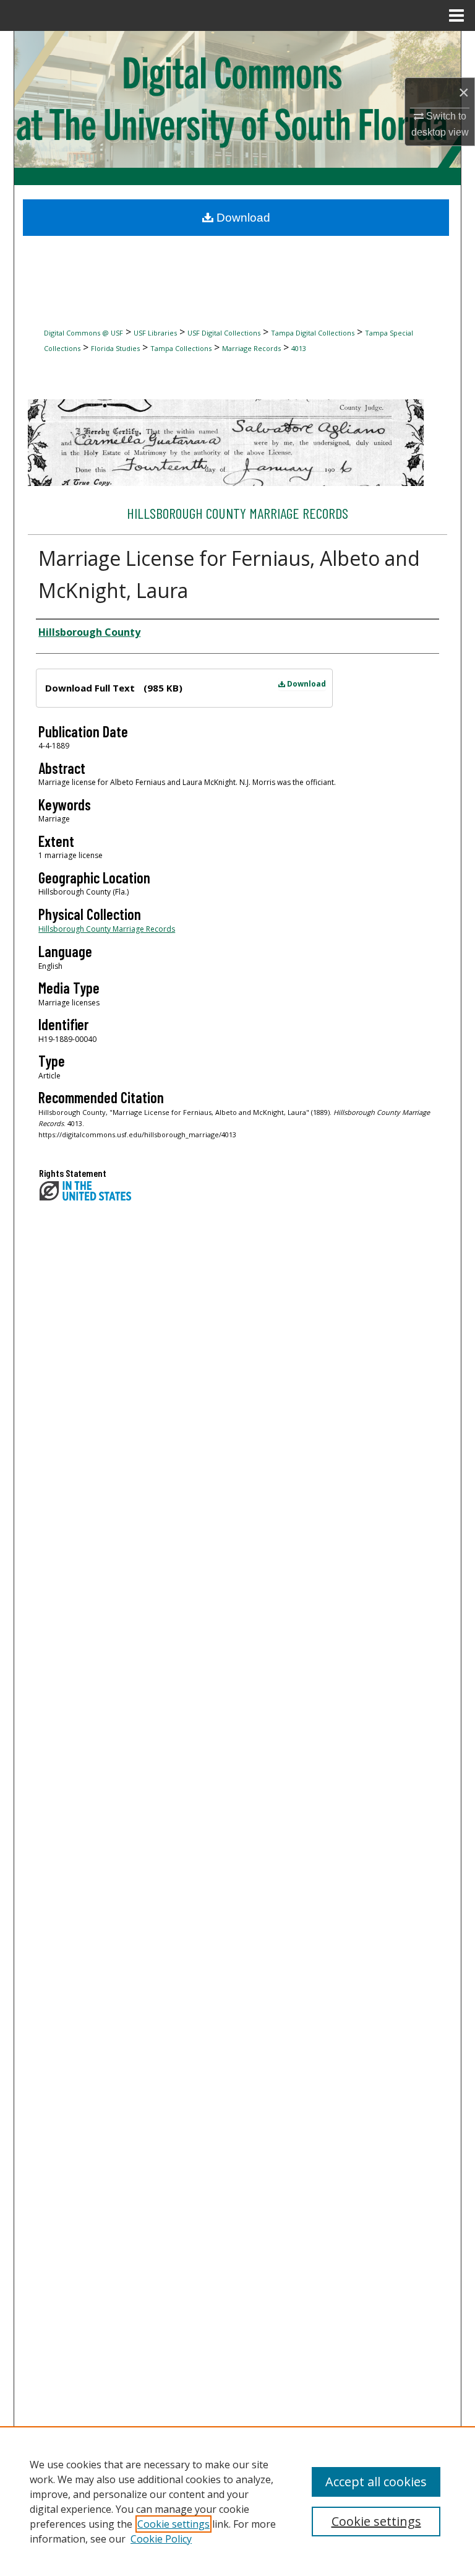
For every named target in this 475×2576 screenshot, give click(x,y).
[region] (237, 2501)
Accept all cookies (376, 2482)
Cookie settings (173, 2524)
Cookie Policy (161, 2539)
